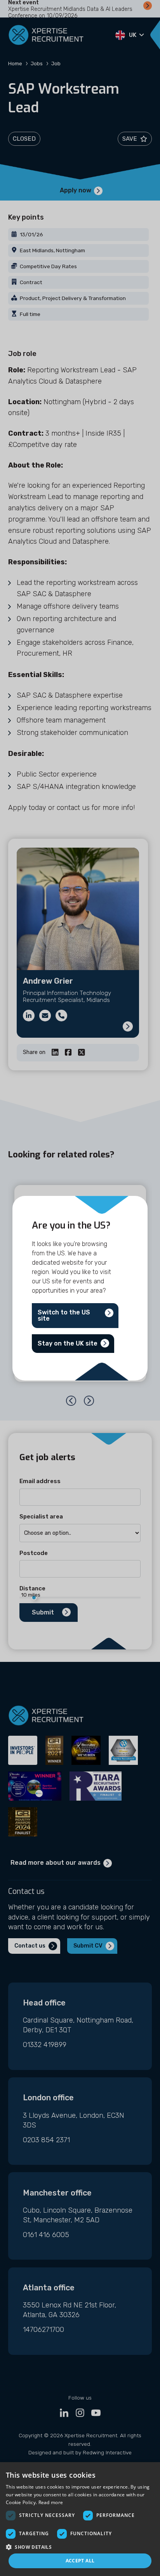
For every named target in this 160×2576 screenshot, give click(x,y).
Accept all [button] (80, 2561)
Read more (51, 2502)
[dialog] (80, 2519)
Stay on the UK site (68, 1343)
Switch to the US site (64, 1315)
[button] (80, 2547)
